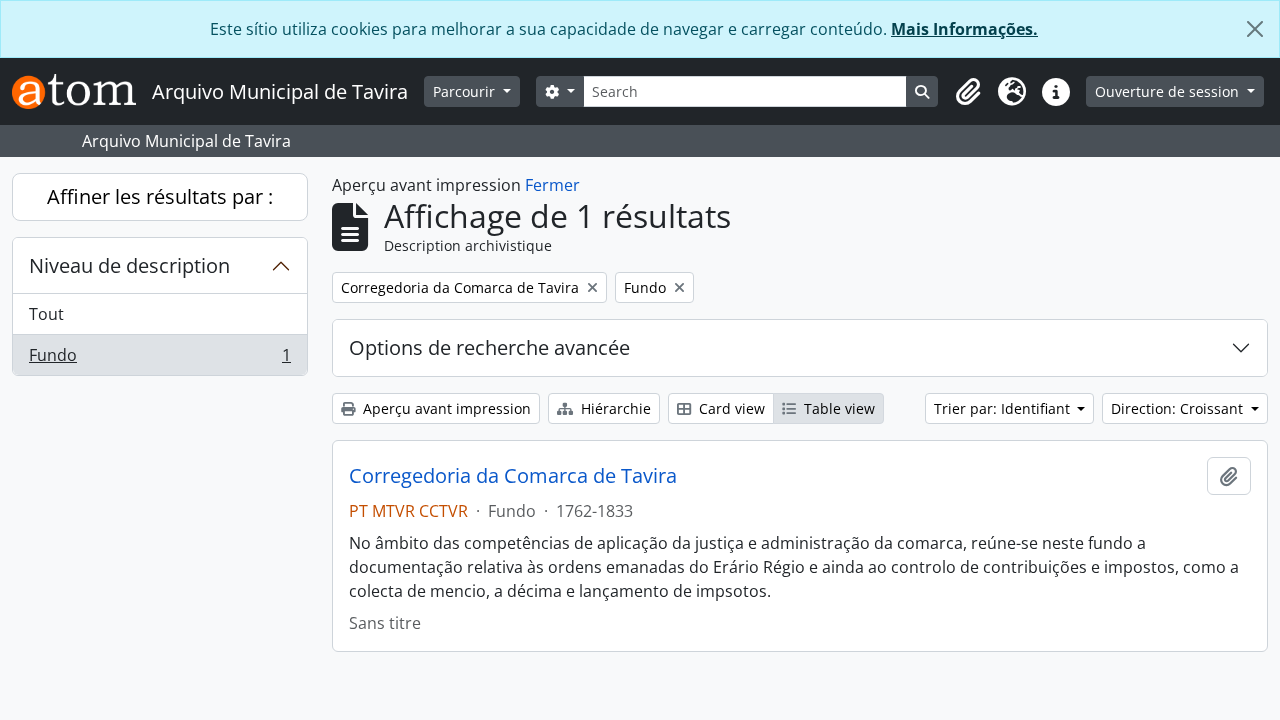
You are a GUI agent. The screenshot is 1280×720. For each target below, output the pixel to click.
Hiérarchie (614, 408)
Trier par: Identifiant (1004, 408)
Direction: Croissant (1179, 408)
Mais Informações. (964, 29)
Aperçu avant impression (445, 408)
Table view (837, 408)
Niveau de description (129, 265)
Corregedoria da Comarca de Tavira (513, 476)
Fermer (552, 185)
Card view (730, 408)
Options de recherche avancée (489, 347)
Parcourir (466, 91)
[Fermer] (1255, 29)
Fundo (159, 359)
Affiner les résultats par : (160, 196)
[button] (968, 92)
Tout (46, 314)
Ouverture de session (1169, 91)
